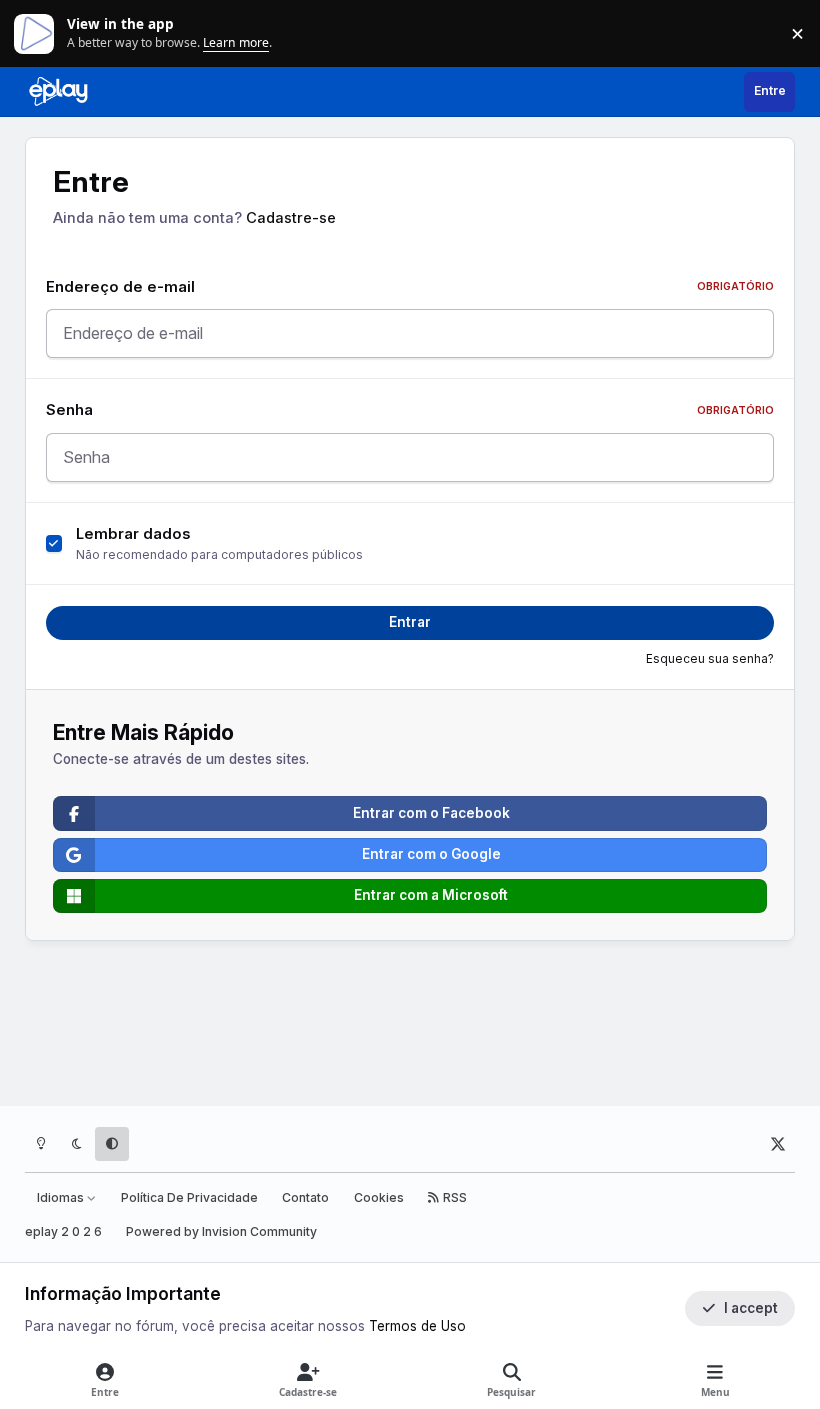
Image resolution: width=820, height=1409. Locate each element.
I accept (751, 1308)
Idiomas (62, 1197)
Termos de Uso (417, 1326)
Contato (305, 1197)
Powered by (221, 1231)
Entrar (410, 622)
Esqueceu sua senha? (710, 659)
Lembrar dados (133, 534)
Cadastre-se (291, 218)
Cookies (379, 1197)
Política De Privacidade (189, 1197)
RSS (453, 1197)
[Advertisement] (410, 1027)
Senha (410, 410)
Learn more (38, 33)
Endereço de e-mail (410, 287)
